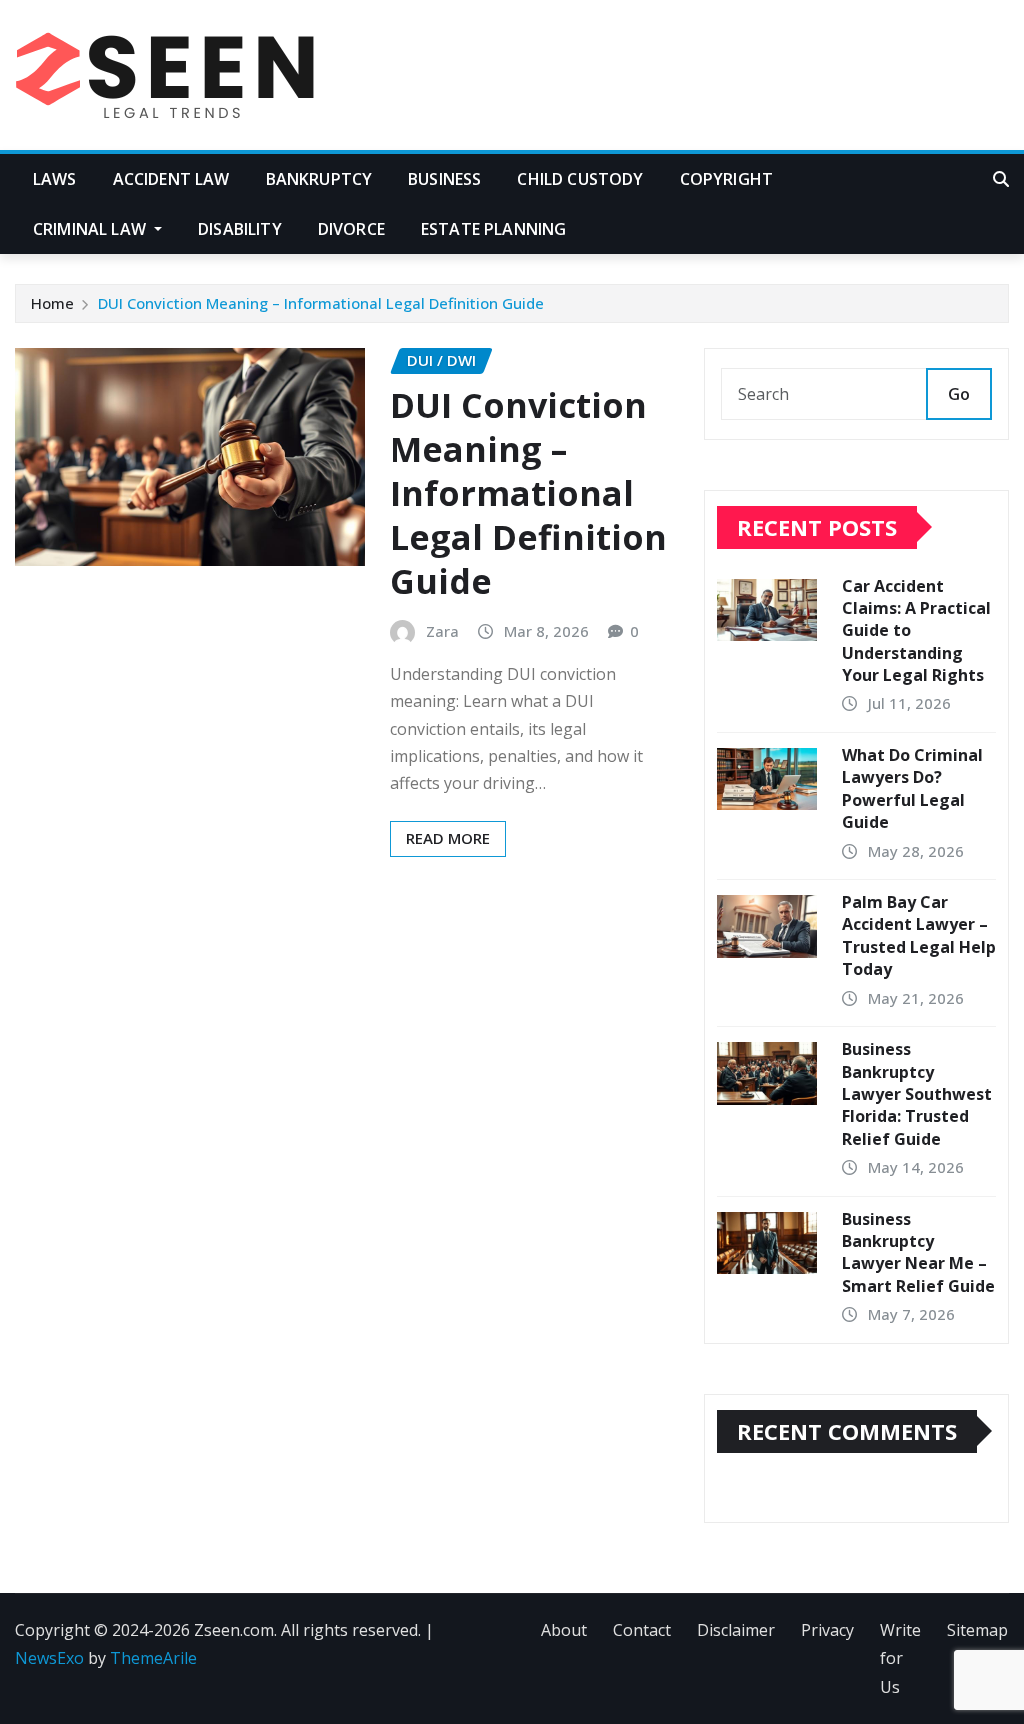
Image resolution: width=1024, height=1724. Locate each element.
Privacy (827, 1630)
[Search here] (1001, 179)
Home (52, 303)
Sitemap (977, 1630)
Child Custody (580, 179)
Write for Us (900, 1659)
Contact (642, 1630)
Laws (55, 179)
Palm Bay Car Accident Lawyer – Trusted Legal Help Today (919, 935)
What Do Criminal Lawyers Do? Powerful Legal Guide (912, 788)
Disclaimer (736, 1630)
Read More (448, 838)
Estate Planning (493, 229)
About (564, 1630)
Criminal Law (91, 229)
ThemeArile (153, 1658)
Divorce (351, 229)
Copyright (726, 179)
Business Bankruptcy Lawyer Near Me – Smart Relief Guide (918, 1252)
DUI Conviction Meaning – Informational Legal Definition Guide (321, 303)
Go (959, 394)
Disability (240, 229)
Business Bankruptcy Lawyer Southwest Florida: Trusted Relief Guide (917, 1094)
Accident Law (171, 179)
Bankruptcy (319, 179)
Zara (442, 631)
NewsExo (49, 1658)
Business (444, 179)
